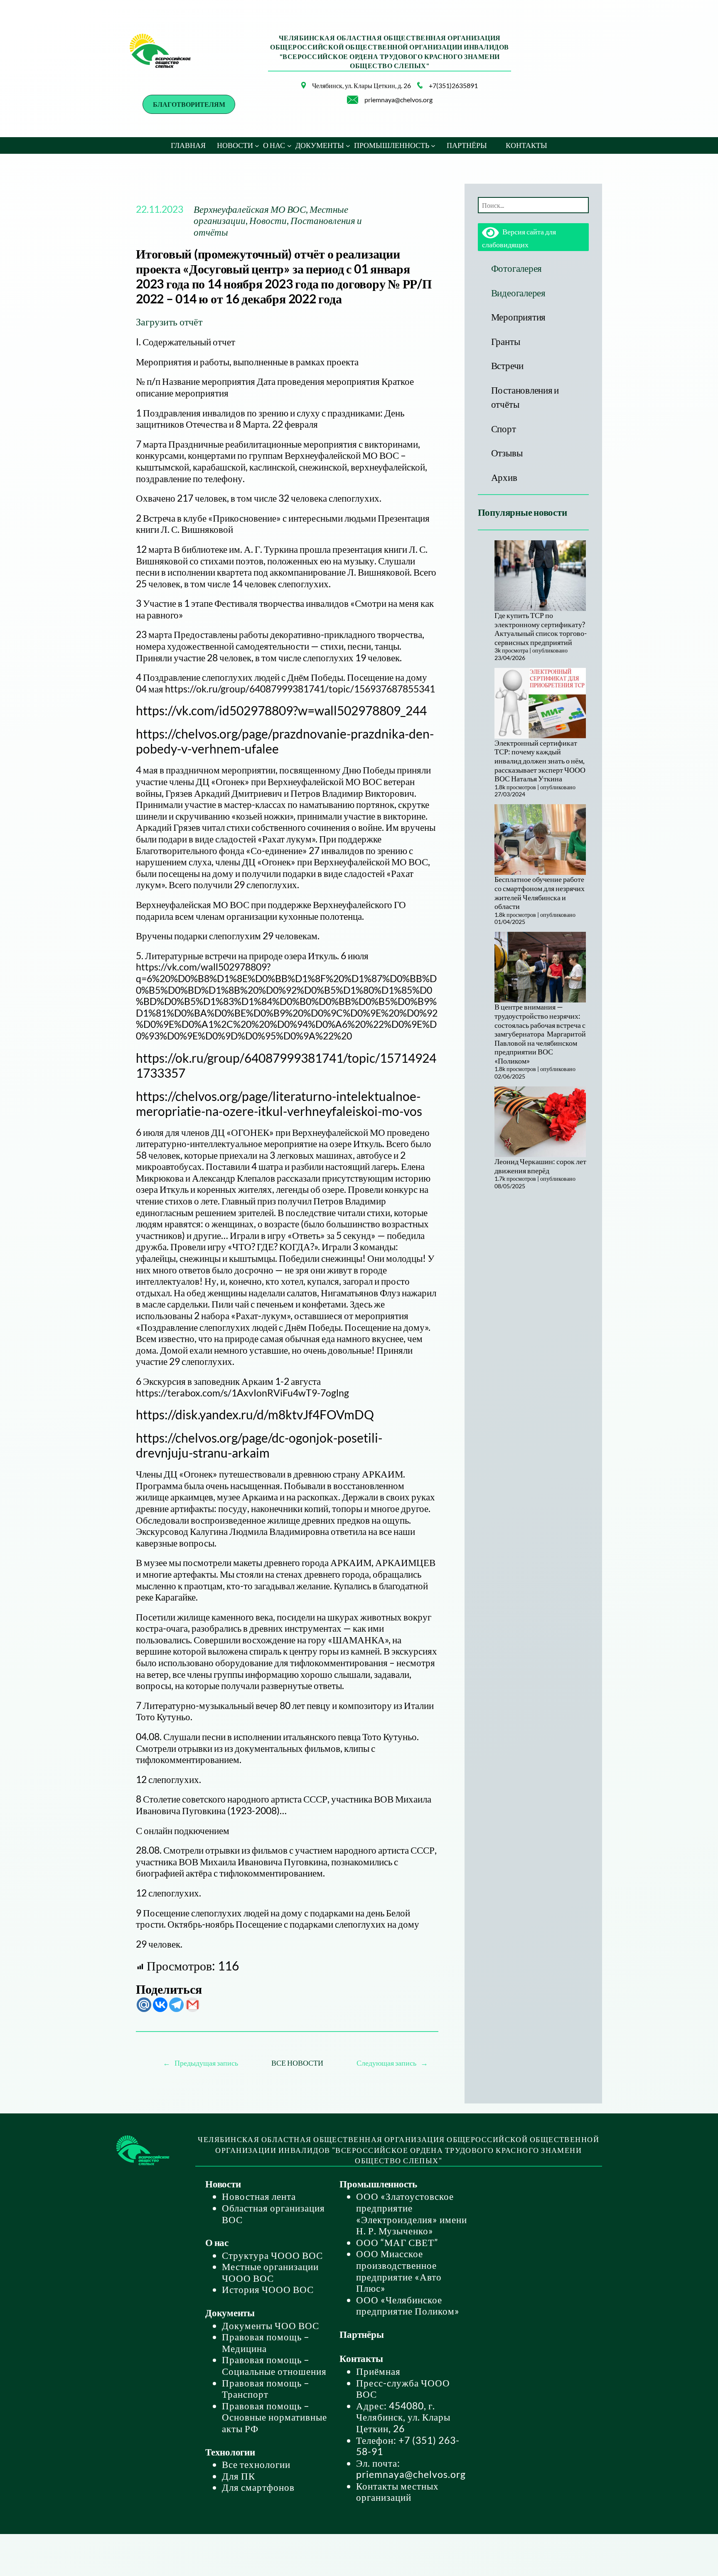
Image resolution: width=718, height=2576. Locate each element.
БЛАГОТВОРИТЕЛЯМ (189, 104)
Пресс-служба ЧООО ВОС (403, 2389)
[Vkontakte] (160, 2005)
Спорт (504, 429)
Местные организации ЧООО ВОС (270, 2272)
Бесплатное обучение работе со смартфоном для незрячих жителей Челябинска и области (540, 893)
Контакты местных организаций (397, 2492)
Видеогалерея (518, 293)
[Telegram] (176, 2005)
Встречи (507, 365)
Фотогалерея (516, 268)
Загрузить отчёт (169, 321)
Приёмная (378, 2371)
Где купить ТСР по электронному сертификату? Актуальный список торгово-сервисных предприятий (541, 629)
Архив (504, 477)
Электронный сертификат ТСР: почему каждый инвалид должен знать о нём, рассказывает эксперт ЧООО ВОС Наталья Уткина (540, 761)
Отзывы (507, 453)
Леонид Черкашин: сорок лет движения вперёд (540, 1166)
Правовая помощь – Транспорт (266, 2389)
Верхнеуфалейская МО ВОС (250, 209)
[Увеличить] (295, 93)
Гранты (506, 341)
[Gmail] (193, 2005)
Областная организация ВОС (273, 2214)
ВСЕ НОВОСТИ (297, 2063)
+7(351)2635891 (453, 85)
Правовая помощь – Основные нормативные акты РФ (274, 2417)
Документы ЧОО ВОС (270, 2325)
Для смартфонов (258, 2487)
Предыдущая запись (206, 2063)
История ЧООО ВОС (268, 2289)
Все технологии (256, 2464)
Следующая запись (386, 2063)
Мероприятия (518, 317)
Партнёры (361, 2334)
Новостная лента (259, 2196)
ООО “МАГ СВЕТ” (397, 2242)
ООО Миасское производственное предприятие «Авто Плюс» (399, 2271)
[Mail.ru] (144, 2005)
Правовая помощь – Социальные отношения (274, 2365)
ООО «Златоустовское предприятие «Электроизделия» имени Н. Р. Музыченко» (412, 2213)
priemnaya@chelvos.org (398, 100)
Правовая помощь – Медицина (266, 2342)
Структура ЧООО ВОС (272, 2255)
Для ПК (239, 2476)
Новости (268, 220)
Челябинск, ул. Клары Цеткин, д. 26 (361, 85)
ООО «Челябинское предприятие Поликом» (408, 2305)
